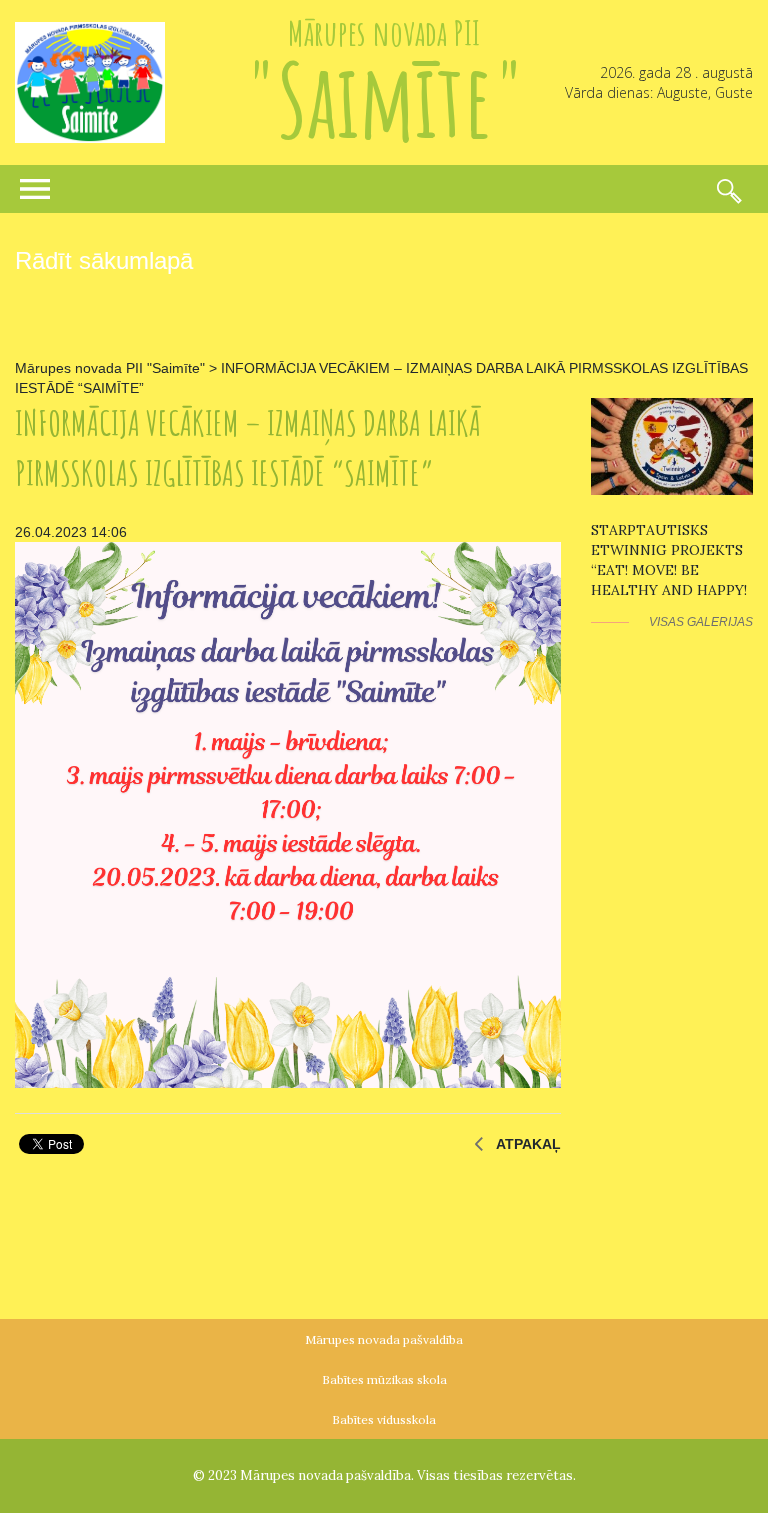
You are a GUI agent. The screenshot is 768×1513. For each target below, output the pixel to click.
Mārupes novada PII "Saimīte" (110, 368)
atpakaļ (528, 1144)
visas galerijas (701, 622)
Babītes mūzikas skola (384, 1379)
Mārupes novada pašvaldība (384, 1339)
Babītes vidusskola (384, 1419)
